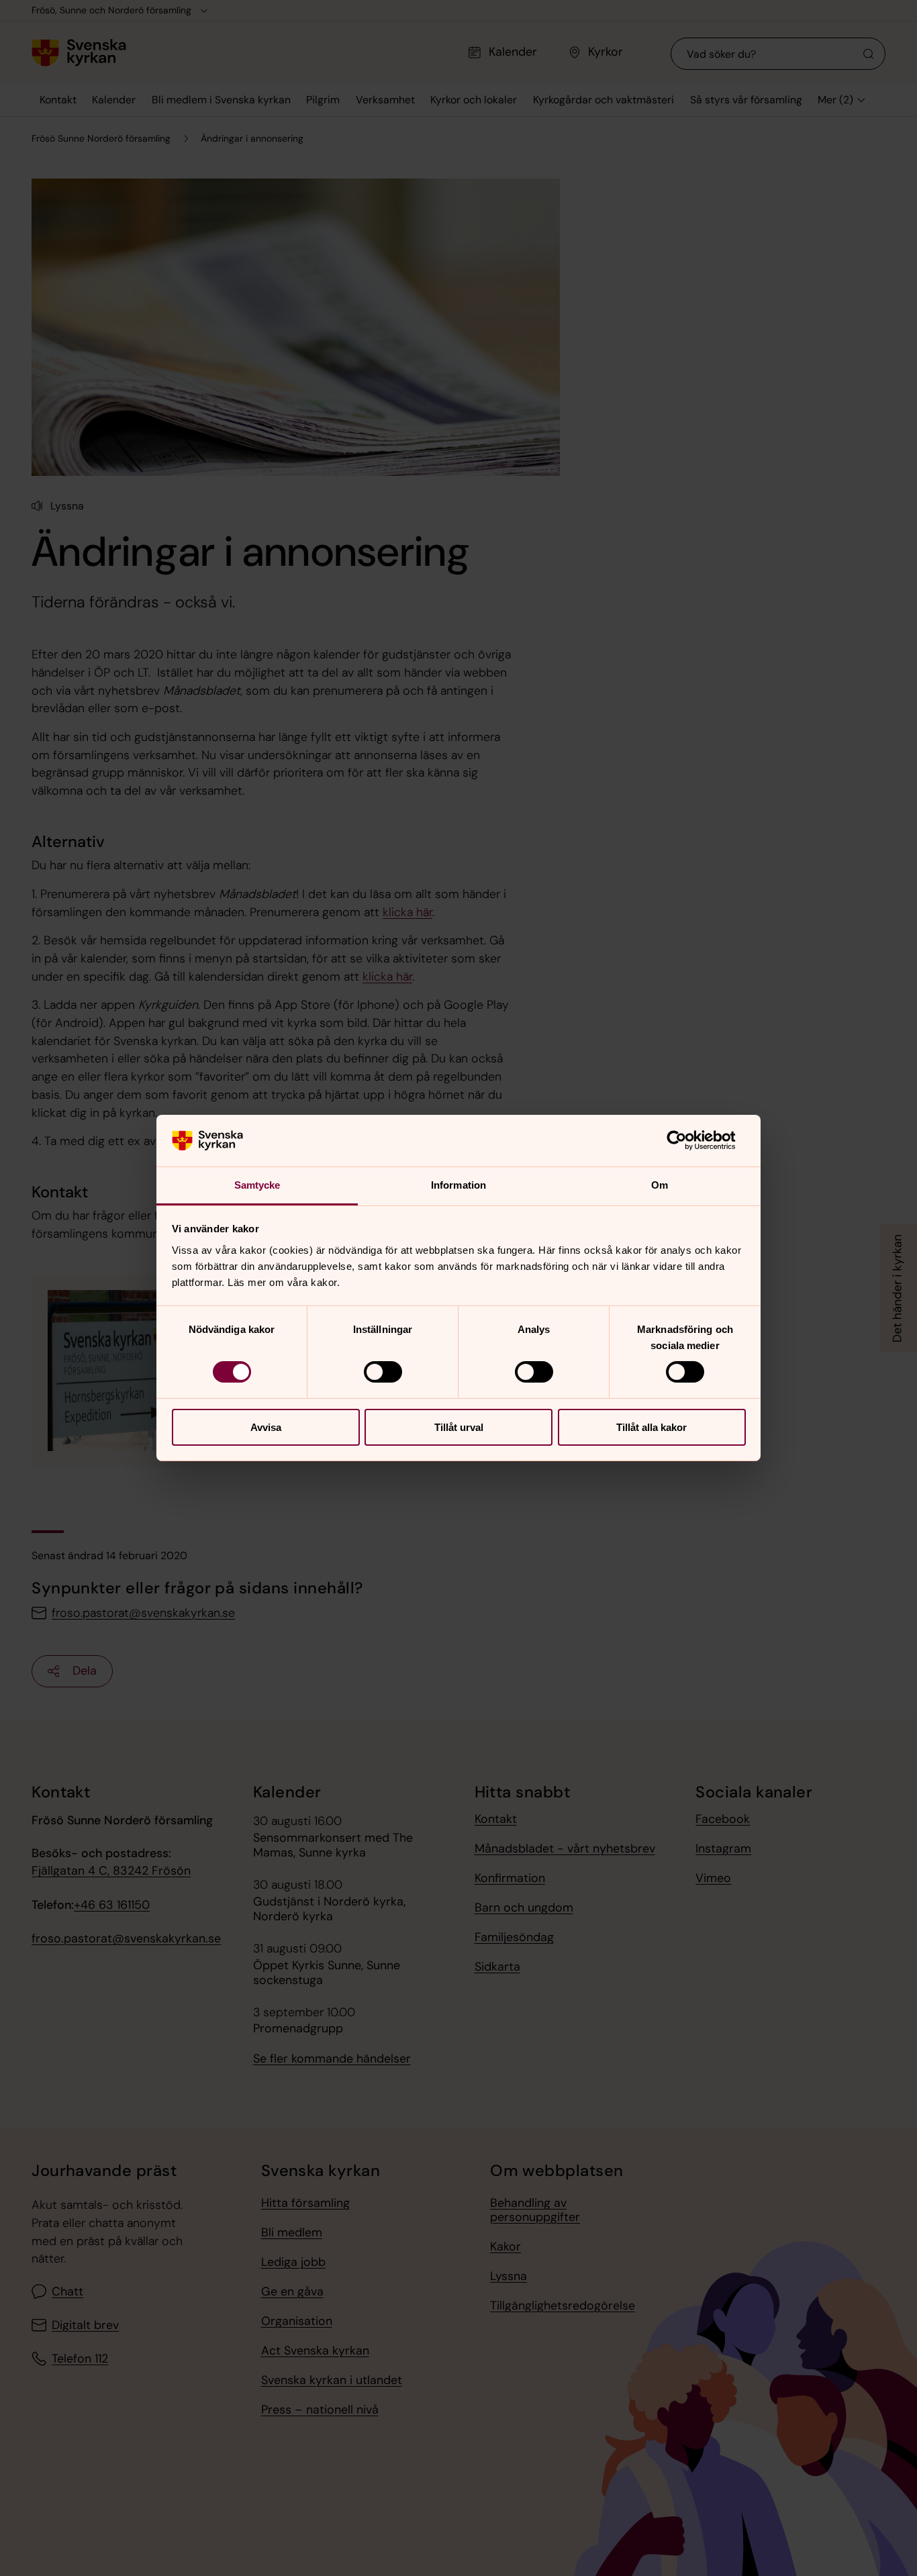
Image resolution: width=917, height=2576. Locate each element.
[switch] (383, 1372)
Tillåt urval (459, 1427)
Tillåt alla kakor (651, 1427)
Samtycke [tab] (257, 1185)
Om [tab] (660, 1185)
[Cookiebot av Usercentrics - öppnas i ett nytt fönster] (687, 1140)
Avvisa (266, 1427)
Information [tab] (458, 1185)
